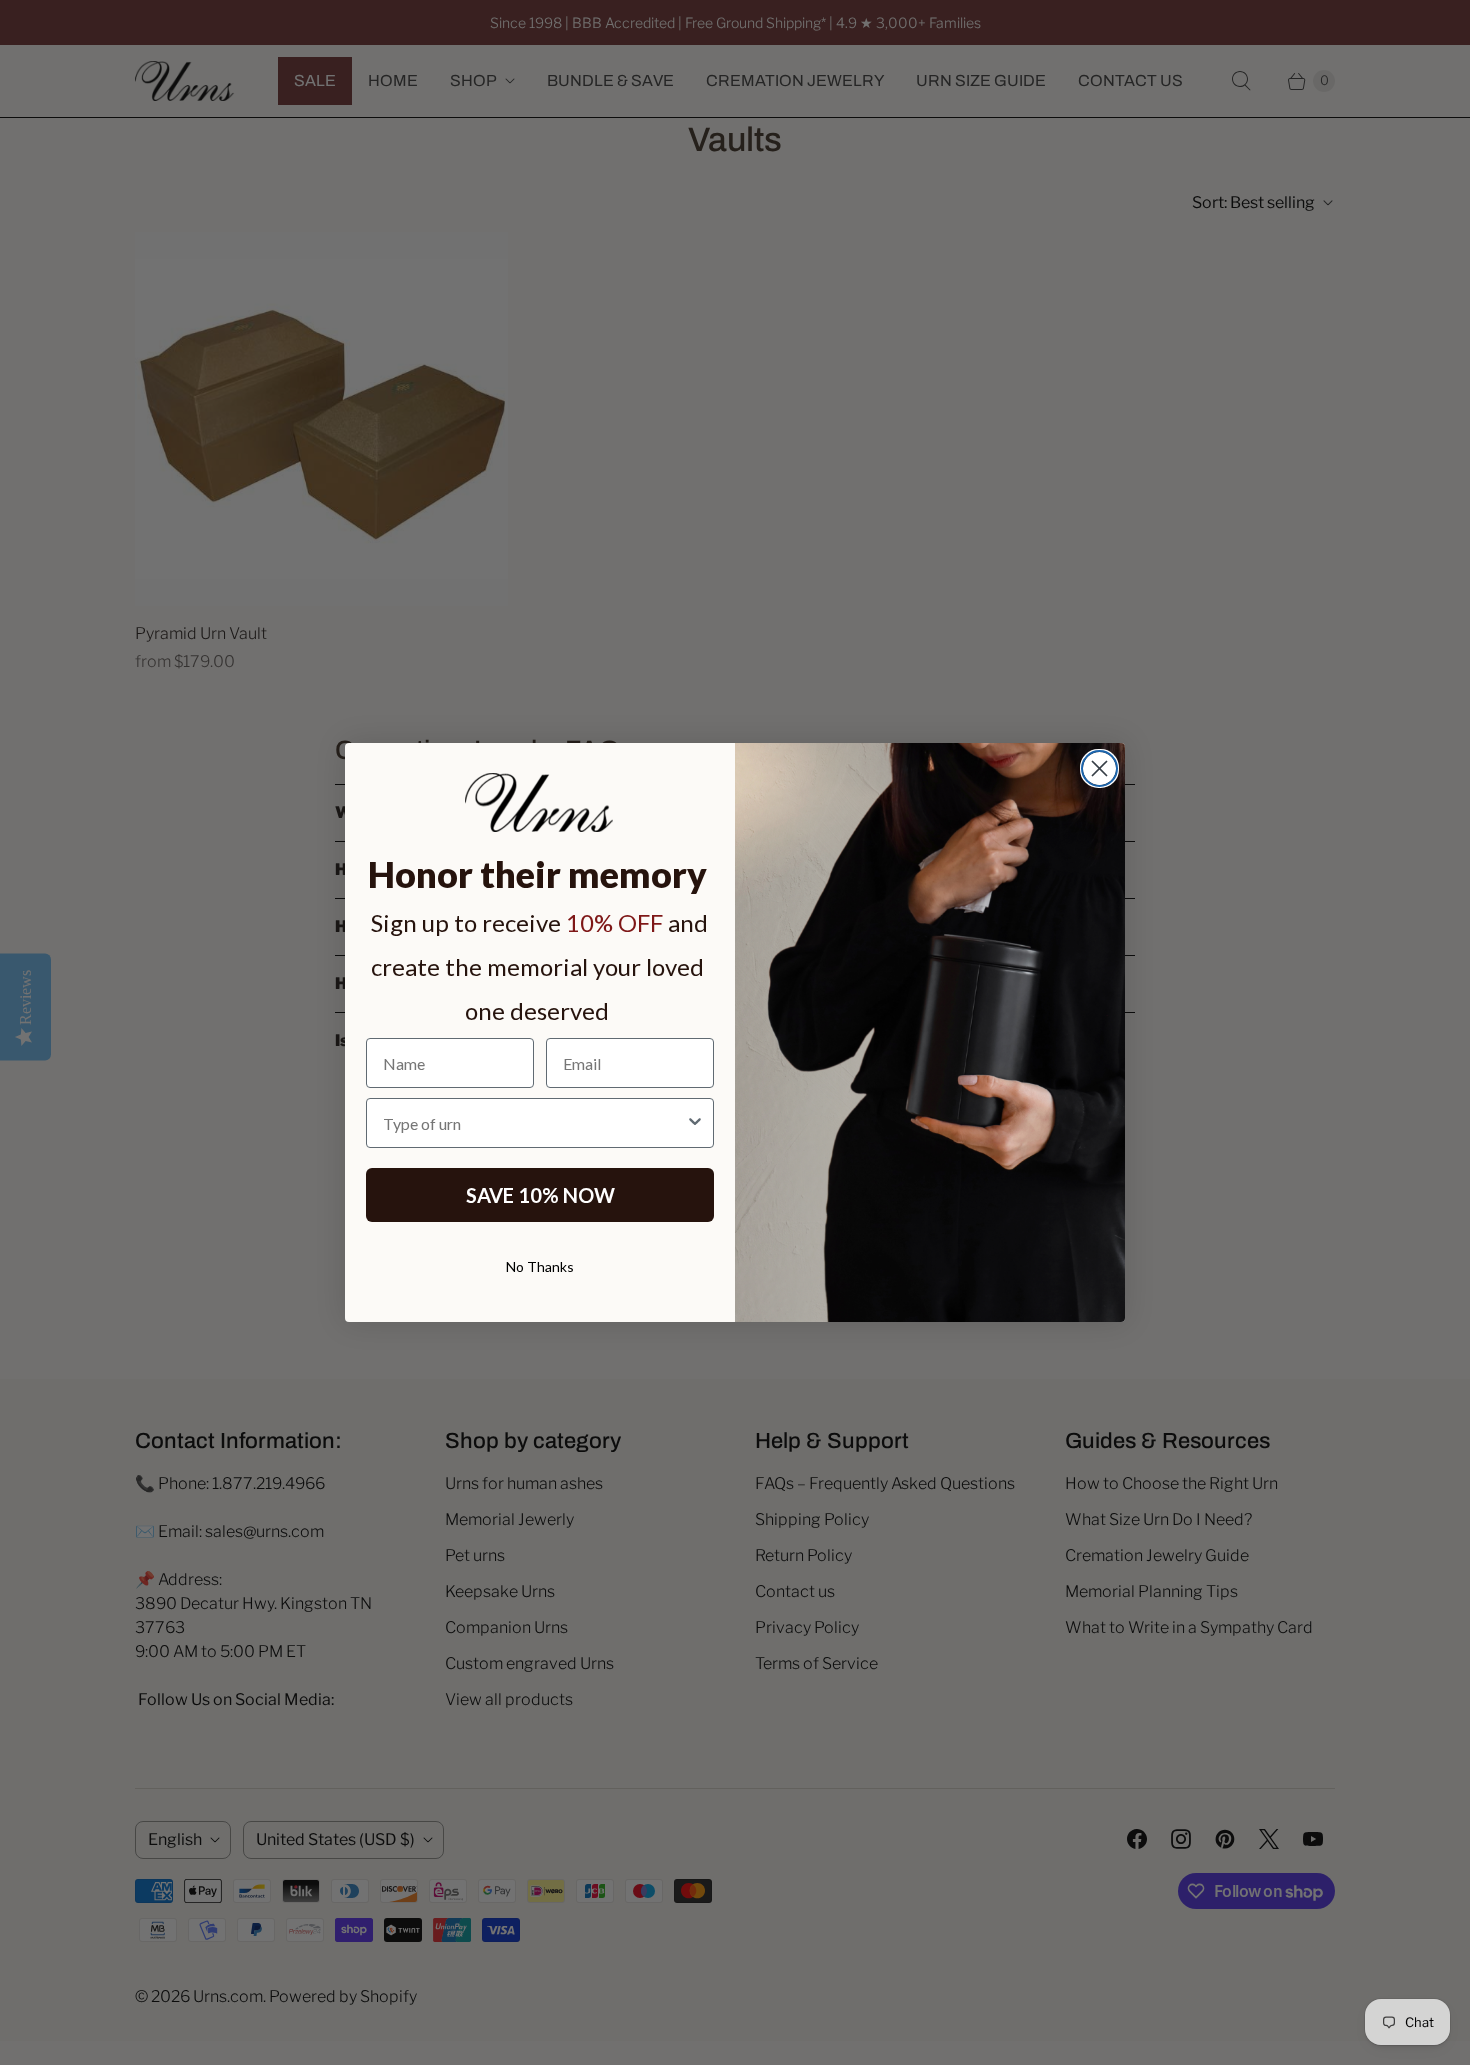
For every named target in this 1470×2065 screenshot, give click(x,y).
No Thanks (540, 1266)
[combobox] (534, 1123)
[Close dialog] (1099, 768)
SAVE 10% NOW (540, 1195)
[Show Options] (695, 1123)
